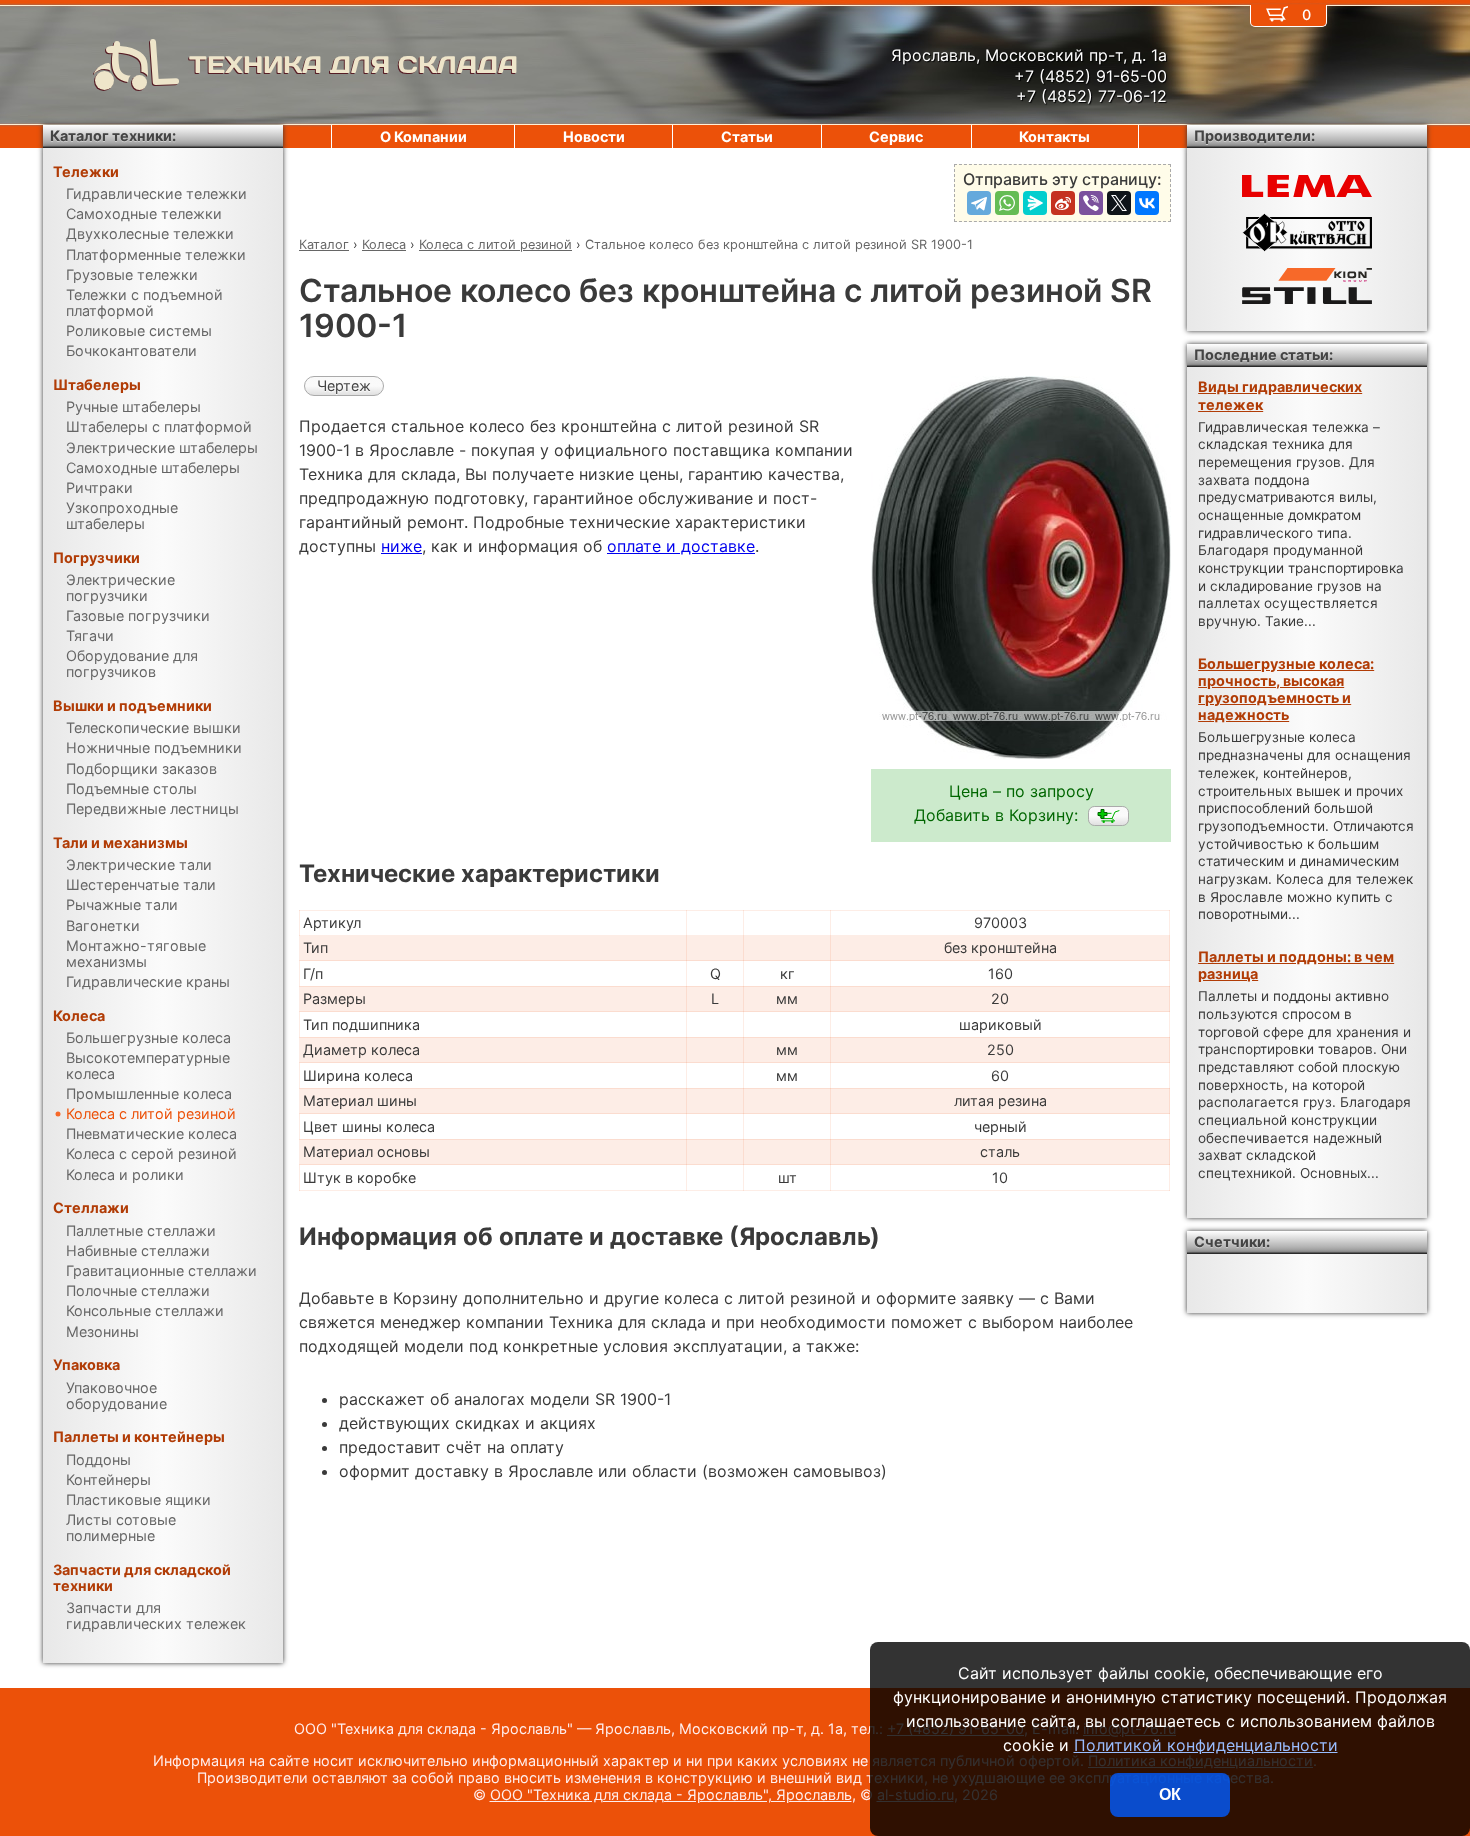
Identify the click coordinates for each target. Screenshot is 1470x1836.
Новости (594, 136)
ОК (1170, 1794)
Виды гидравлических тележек (1280, 395)
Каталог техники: (113, 135)
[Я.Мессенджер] (1035, 203)
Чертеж (344, 385)
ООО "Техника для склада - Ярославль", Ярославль (671, 1794)
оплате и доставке (681, 546)
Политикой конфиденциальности (1206, 1745)
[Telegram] (979, 203)
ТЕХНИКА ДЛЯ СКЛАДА (353, 64)
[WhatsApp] (1007, 203)
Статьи (747, 136)
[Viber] (1091, 203)
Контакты (1054, 136)
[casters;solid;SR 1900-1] (1108, 816)
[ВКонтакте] (1147, 203)
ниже (401, 546)
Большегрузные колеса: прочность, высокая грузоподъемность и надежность (1286, 689)
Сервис (896, 136)
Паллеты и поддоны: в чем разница (1296, 965)
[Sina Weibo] (1063, 203)
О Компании (423, 136)
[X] (1119, 203)
